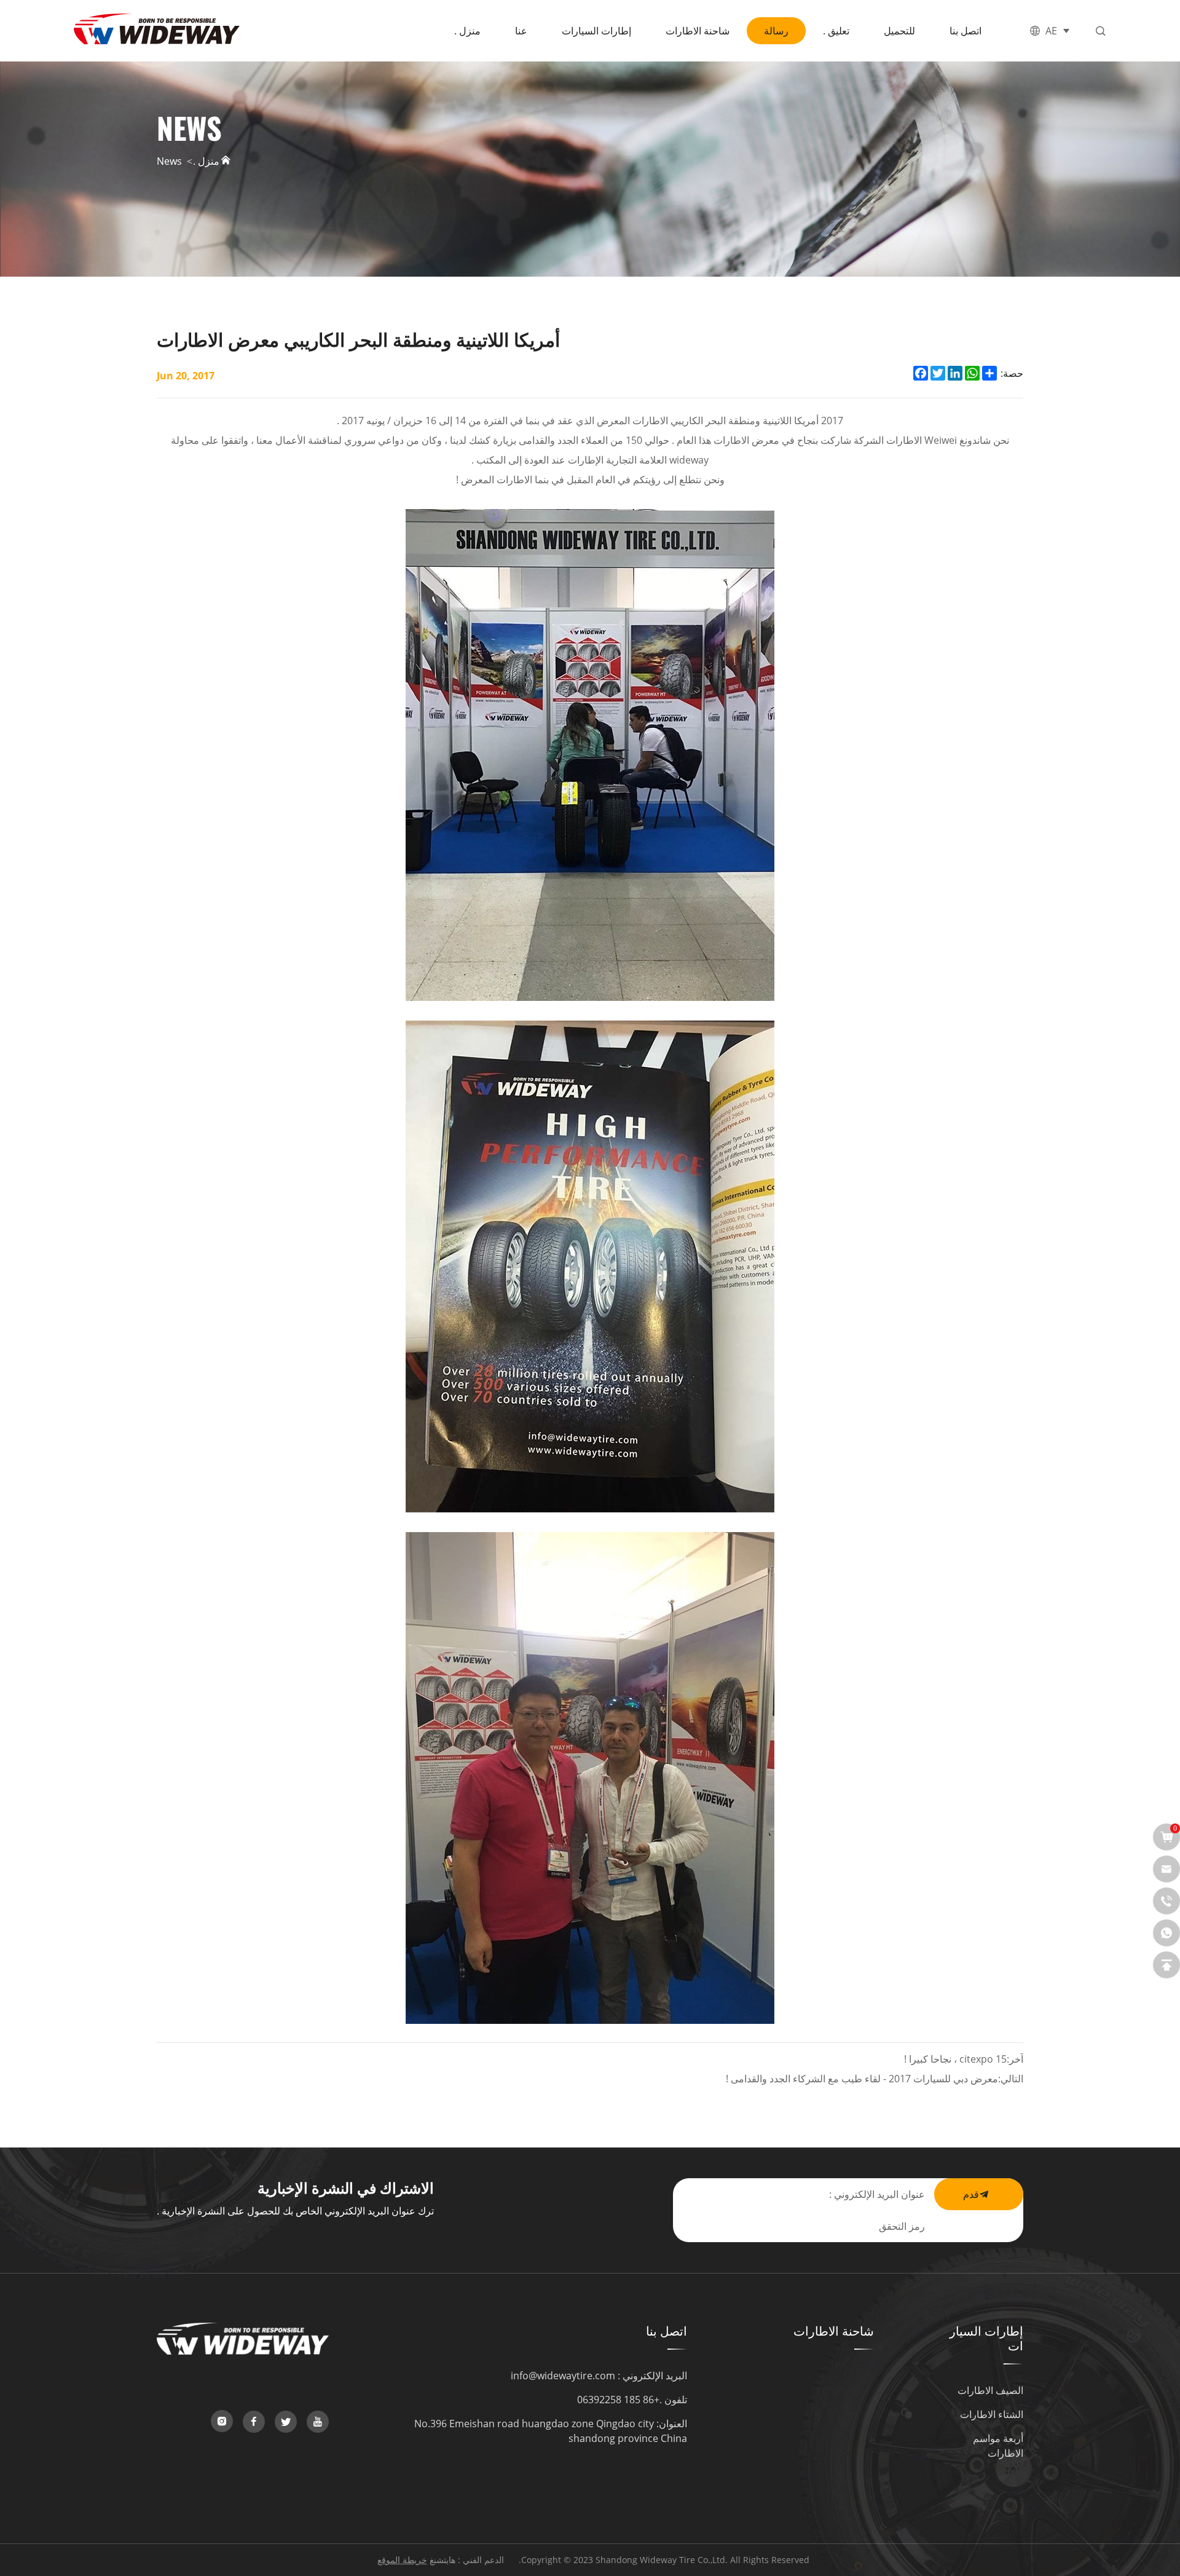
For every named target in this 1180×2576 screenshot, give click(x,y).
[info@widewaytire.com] (1166, 1869)
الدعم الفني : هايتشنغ (467, 2560)
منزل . (467, 30)
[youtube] (318, 2422)
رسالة (776, 30)
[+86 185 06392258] (1166, 1901)
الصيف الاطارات (990, 2390)
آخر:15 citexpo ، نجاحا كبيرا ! (964, 2059)
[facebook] (254, 2422)
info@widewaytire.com (563, 2375)
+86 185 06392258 (618, 2399)
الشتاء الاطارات (992, 2414)
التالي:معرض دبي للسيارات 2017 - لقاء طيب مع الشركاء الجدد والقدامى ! (875, 2078)
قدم (971, 2194)
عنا (521, 30)
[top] (1166, 1965)
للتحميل (899, 30)
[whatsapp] (1166, 1933)
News (169, 160)
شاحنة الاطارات (698, 30)
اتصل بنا (966, 30)
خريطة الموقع (402, 2560)
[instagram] (222, 2421)
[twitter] (286, 2422)
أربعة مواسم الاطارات (998, 2445)
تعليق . (836, 30)
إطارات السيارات (596, 30)
